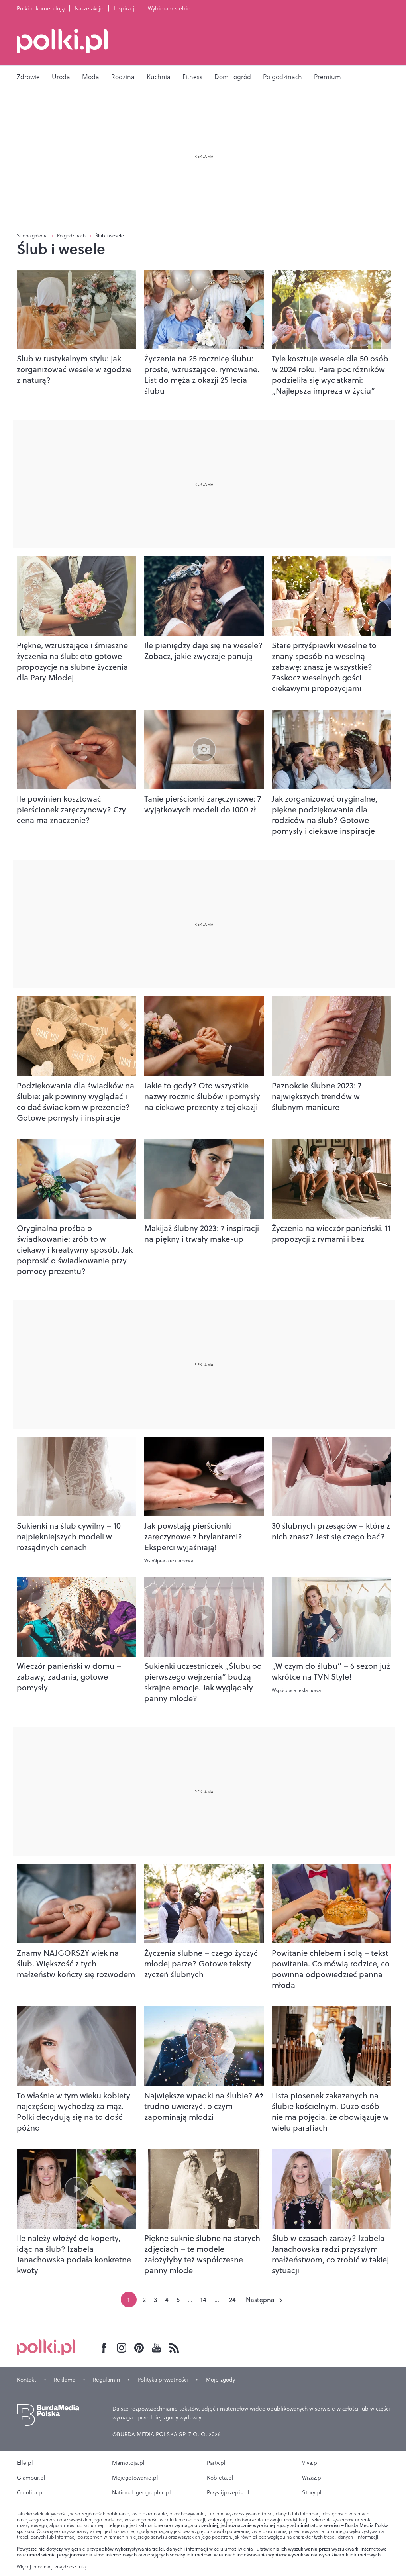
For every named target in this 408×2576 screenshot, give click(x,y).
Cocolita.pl (30, 2492)
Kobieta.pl (220, 2478)
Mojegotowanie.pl (135, 2478)
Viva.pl (310, 2463)
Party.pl (216, 2463)
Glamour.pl (31, 2478)
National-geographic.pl (141, 2492)
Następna (260, 2300)
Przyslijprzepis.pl (228, 2492)
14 (203, 2300)
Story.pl (312, 2492)
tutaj (82, 2567)
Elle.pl (25, 2463)
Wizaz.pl (312, 2478)
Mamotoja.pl (128, 2463)
